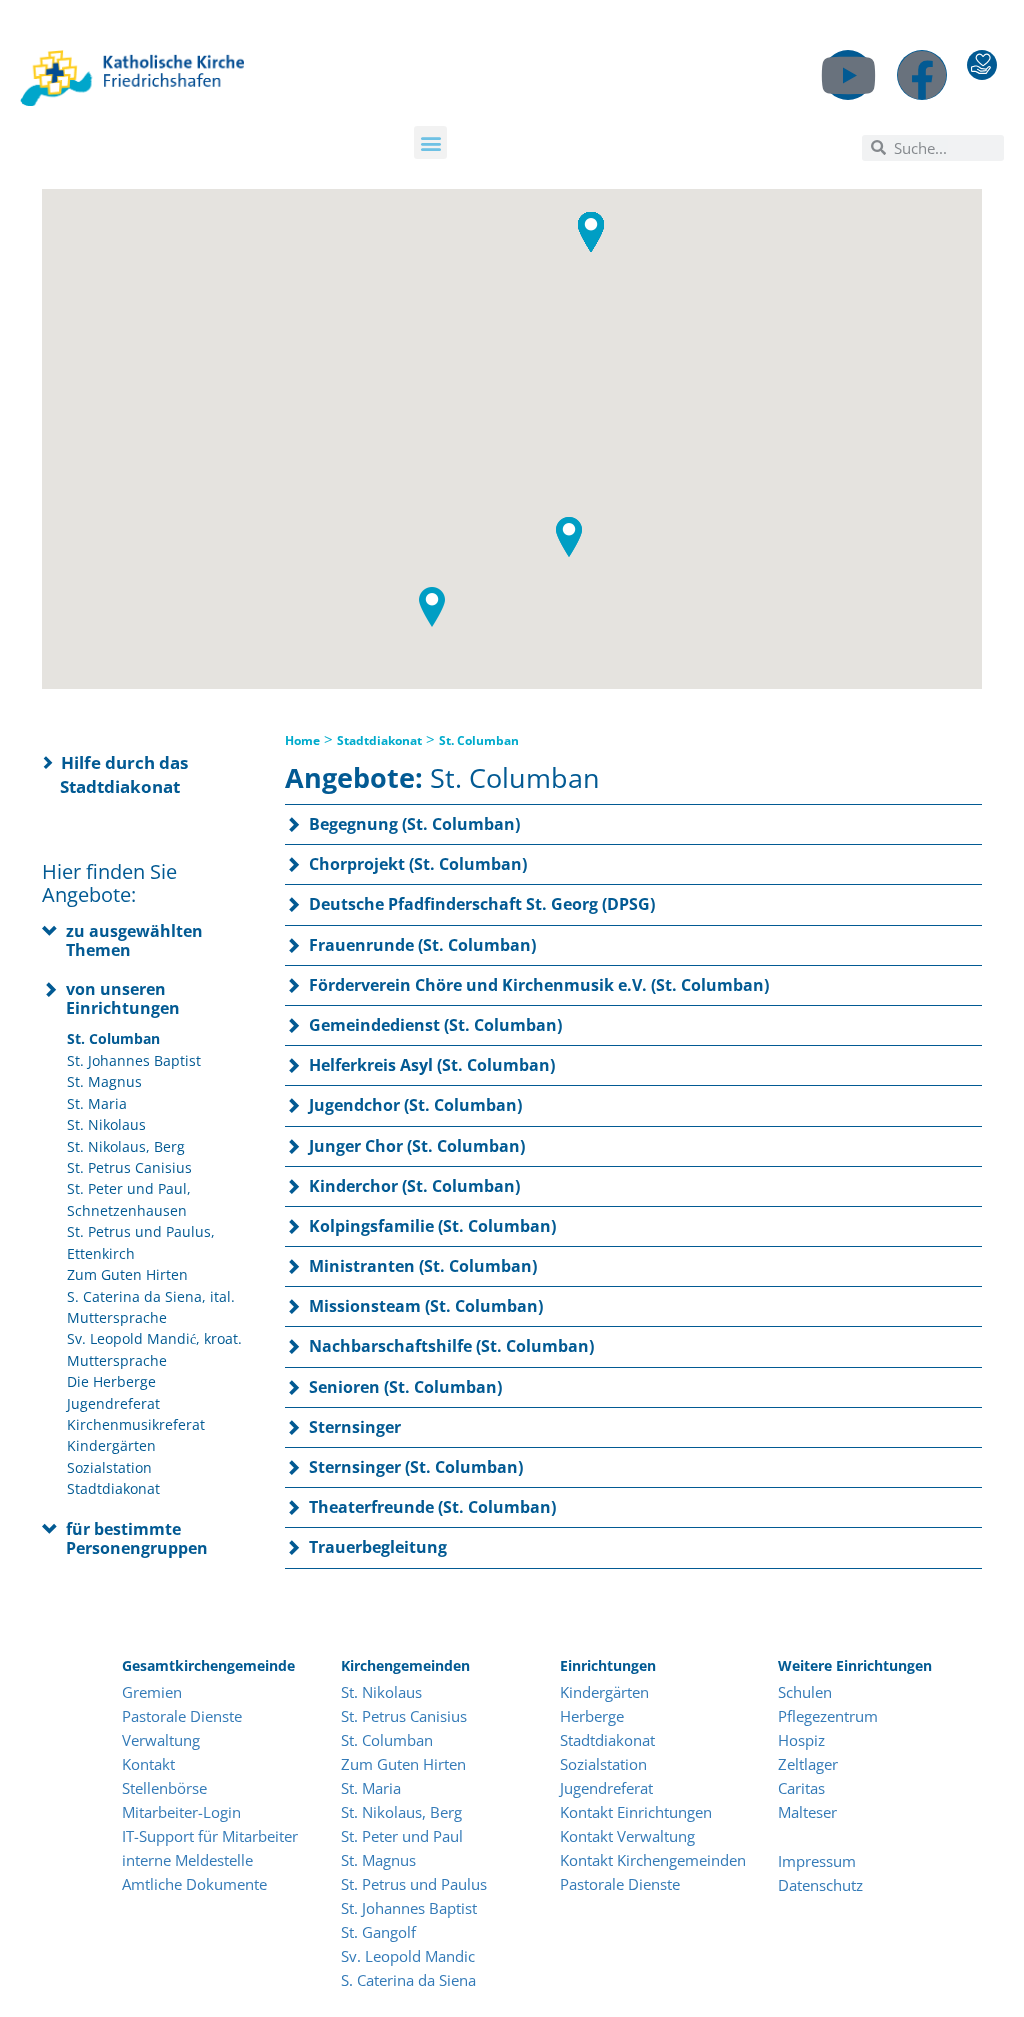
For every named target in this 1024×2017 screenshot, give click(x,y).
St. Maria (97, 1104)
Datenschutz (820, 1885)
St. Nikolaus (106, 1125)
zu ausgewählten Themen (134, 940)
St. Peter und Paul (402, 1836)
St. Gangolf (378, 1932)
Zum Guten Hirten (127, 1275)
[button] (430, 142)
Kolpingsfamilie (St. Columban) (432, 1226)
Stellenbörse (164, 1788)
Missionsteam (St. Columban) (426, 1306)
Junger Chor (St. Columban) (417, 1146)
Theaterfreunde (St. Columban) (432, 1507)
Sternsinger (355, 1427)
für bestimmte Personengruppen (137, 1538)
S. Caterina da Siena (408, 1980)
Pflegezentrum (828, 1716)
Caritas (801, 1788)
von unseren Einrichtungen (123, 998)
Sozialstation (109, 1468)
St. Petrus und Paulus (414, 1884)
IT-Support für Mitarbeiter (210, 1836)
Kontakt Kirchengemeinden (653, 1860)
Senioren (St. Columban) (405, 1387)
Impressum (817, 1861)
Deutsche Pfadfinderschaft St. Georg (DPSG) (482, 904)
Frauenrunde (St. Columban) (422, 945)
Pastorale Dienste (182, 1716)
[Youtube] (848, 75)
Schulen (805, 1692)
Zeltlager (808, 1764)
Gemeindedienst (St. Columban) (435, 1025)
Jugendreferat (113, 1404)
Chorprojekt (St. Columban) (418, 864)
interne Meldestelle (187, 1860)
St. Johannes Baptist (134, 1061)
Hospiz (803, 1740)
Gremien (152, 1692)
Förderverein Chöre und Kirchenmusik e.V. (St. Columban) (539, 985)
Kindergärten (111, 1446)
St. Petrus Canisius (129, 1168)
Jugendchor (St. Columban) (415, 1105)
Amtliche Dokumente (194, 1884)
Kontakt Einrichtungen (636, 1812)
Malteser (807, 1812)
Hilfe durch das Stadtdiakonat (124, 775)
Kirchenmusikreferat (136, 1425)
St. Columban (113, 1039)
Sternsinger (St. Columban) (416, 1467)
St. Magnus (104, 1082)
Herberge (592, 1716)
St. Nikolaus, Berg (126, 1147)
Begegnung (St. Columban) (414, 824)
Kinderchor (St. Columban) (414, 1186)
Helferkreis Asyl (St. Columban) (432, 1065)
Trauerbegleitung (378, 1547)
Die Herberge (111, 1382)
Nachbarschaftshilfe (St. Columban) (451, 1346)
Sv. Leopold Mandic (408, 1956)
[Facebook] (922, 75)
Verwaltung (161, 1740)
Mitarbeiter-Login (183, 1812)
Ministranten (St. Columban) (423, 1266)
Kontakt (148, 1764)
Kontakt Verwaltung (627, 1836)
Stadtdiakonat (113, 1489)
